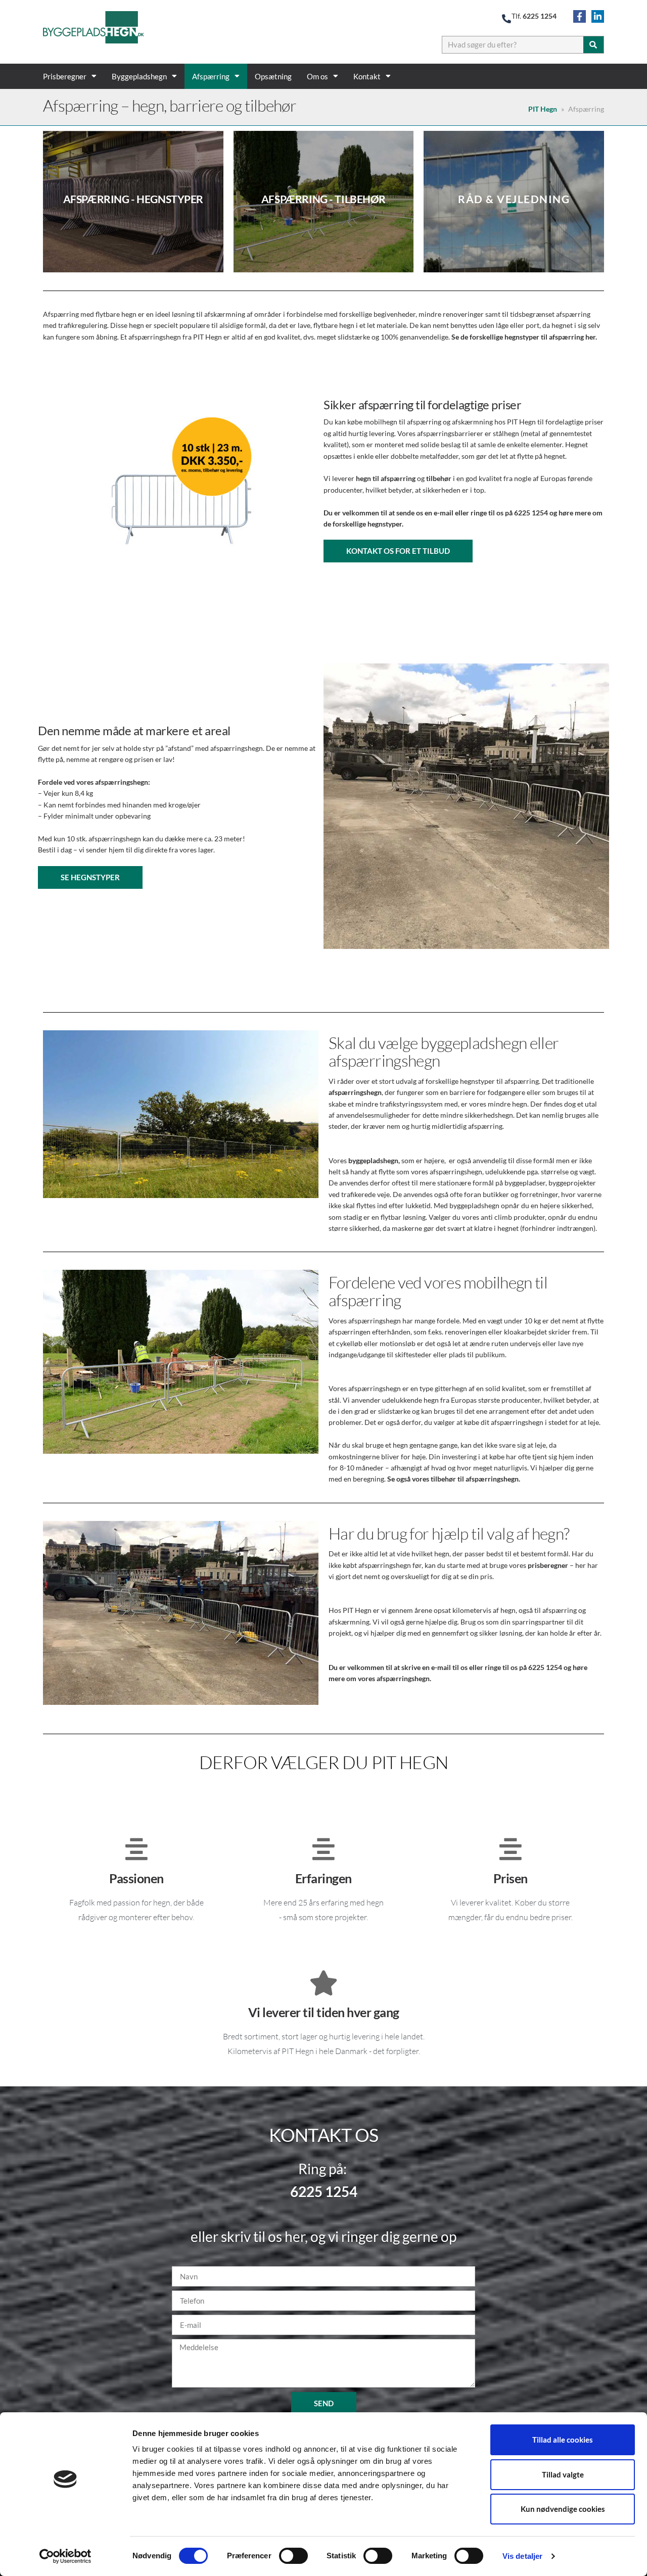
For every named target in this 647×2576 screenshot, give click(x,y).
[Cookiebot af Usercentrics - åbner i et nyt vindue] (65, 2556)
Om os (317, 76)
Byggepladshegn (139, 76)
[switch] (293, 2556)
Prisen (511, 1878)
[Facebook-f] (580, 16)
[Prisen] (511, 1849)
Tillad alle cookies (563, 2440)
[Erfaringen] (323, 1849)
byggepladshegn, (374, 1160)
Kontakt (367, 76)
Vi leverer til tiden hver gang (324, 2012)
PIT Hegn (543, 109)
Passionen (136, 1878)
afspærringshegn (355, 1092)
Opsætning (273, 76)
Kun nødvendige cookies (563, 2509)
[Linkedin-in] (598, 16)
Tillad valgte (563, 2474)
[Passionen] (136, 1849)
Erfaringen (323, 1878)
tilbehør (439, 478)
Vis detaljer (522, 2556)
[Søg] (593, 45)
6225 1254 (540, 16)
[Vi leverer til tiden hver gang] (323, 1983)
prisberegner (548, 1565)
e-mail (444, 513)
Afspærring (211, 76)
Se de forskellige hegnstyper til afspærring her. (524, 337)
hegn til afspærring (386, 478)
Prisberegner (65, 76)
